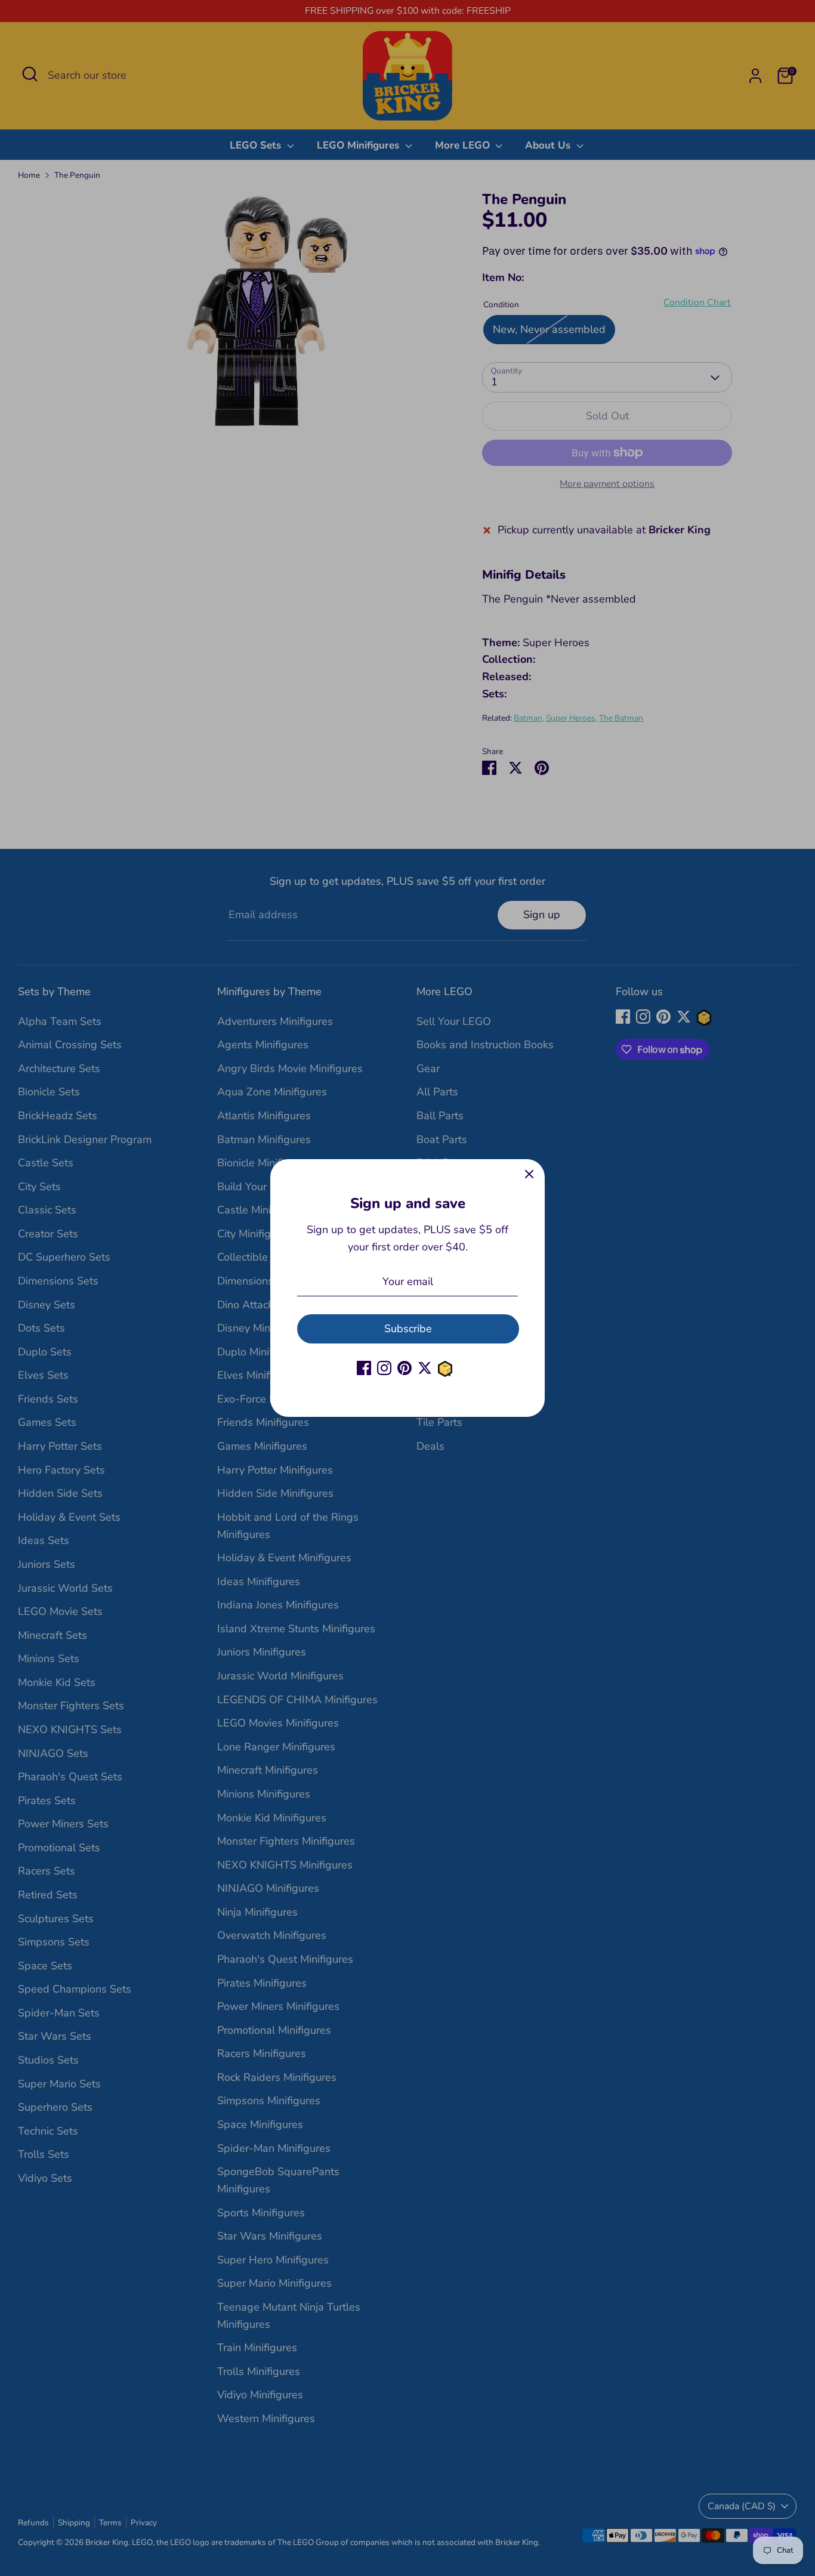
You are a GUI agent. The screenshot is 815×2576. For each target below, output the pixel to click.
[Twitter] (425, 1368)
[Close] (529, 1175)
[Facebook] (364, 1368)
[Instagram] (384, 1368)
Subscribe (408, 1329)
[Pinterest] (405, 1368)
